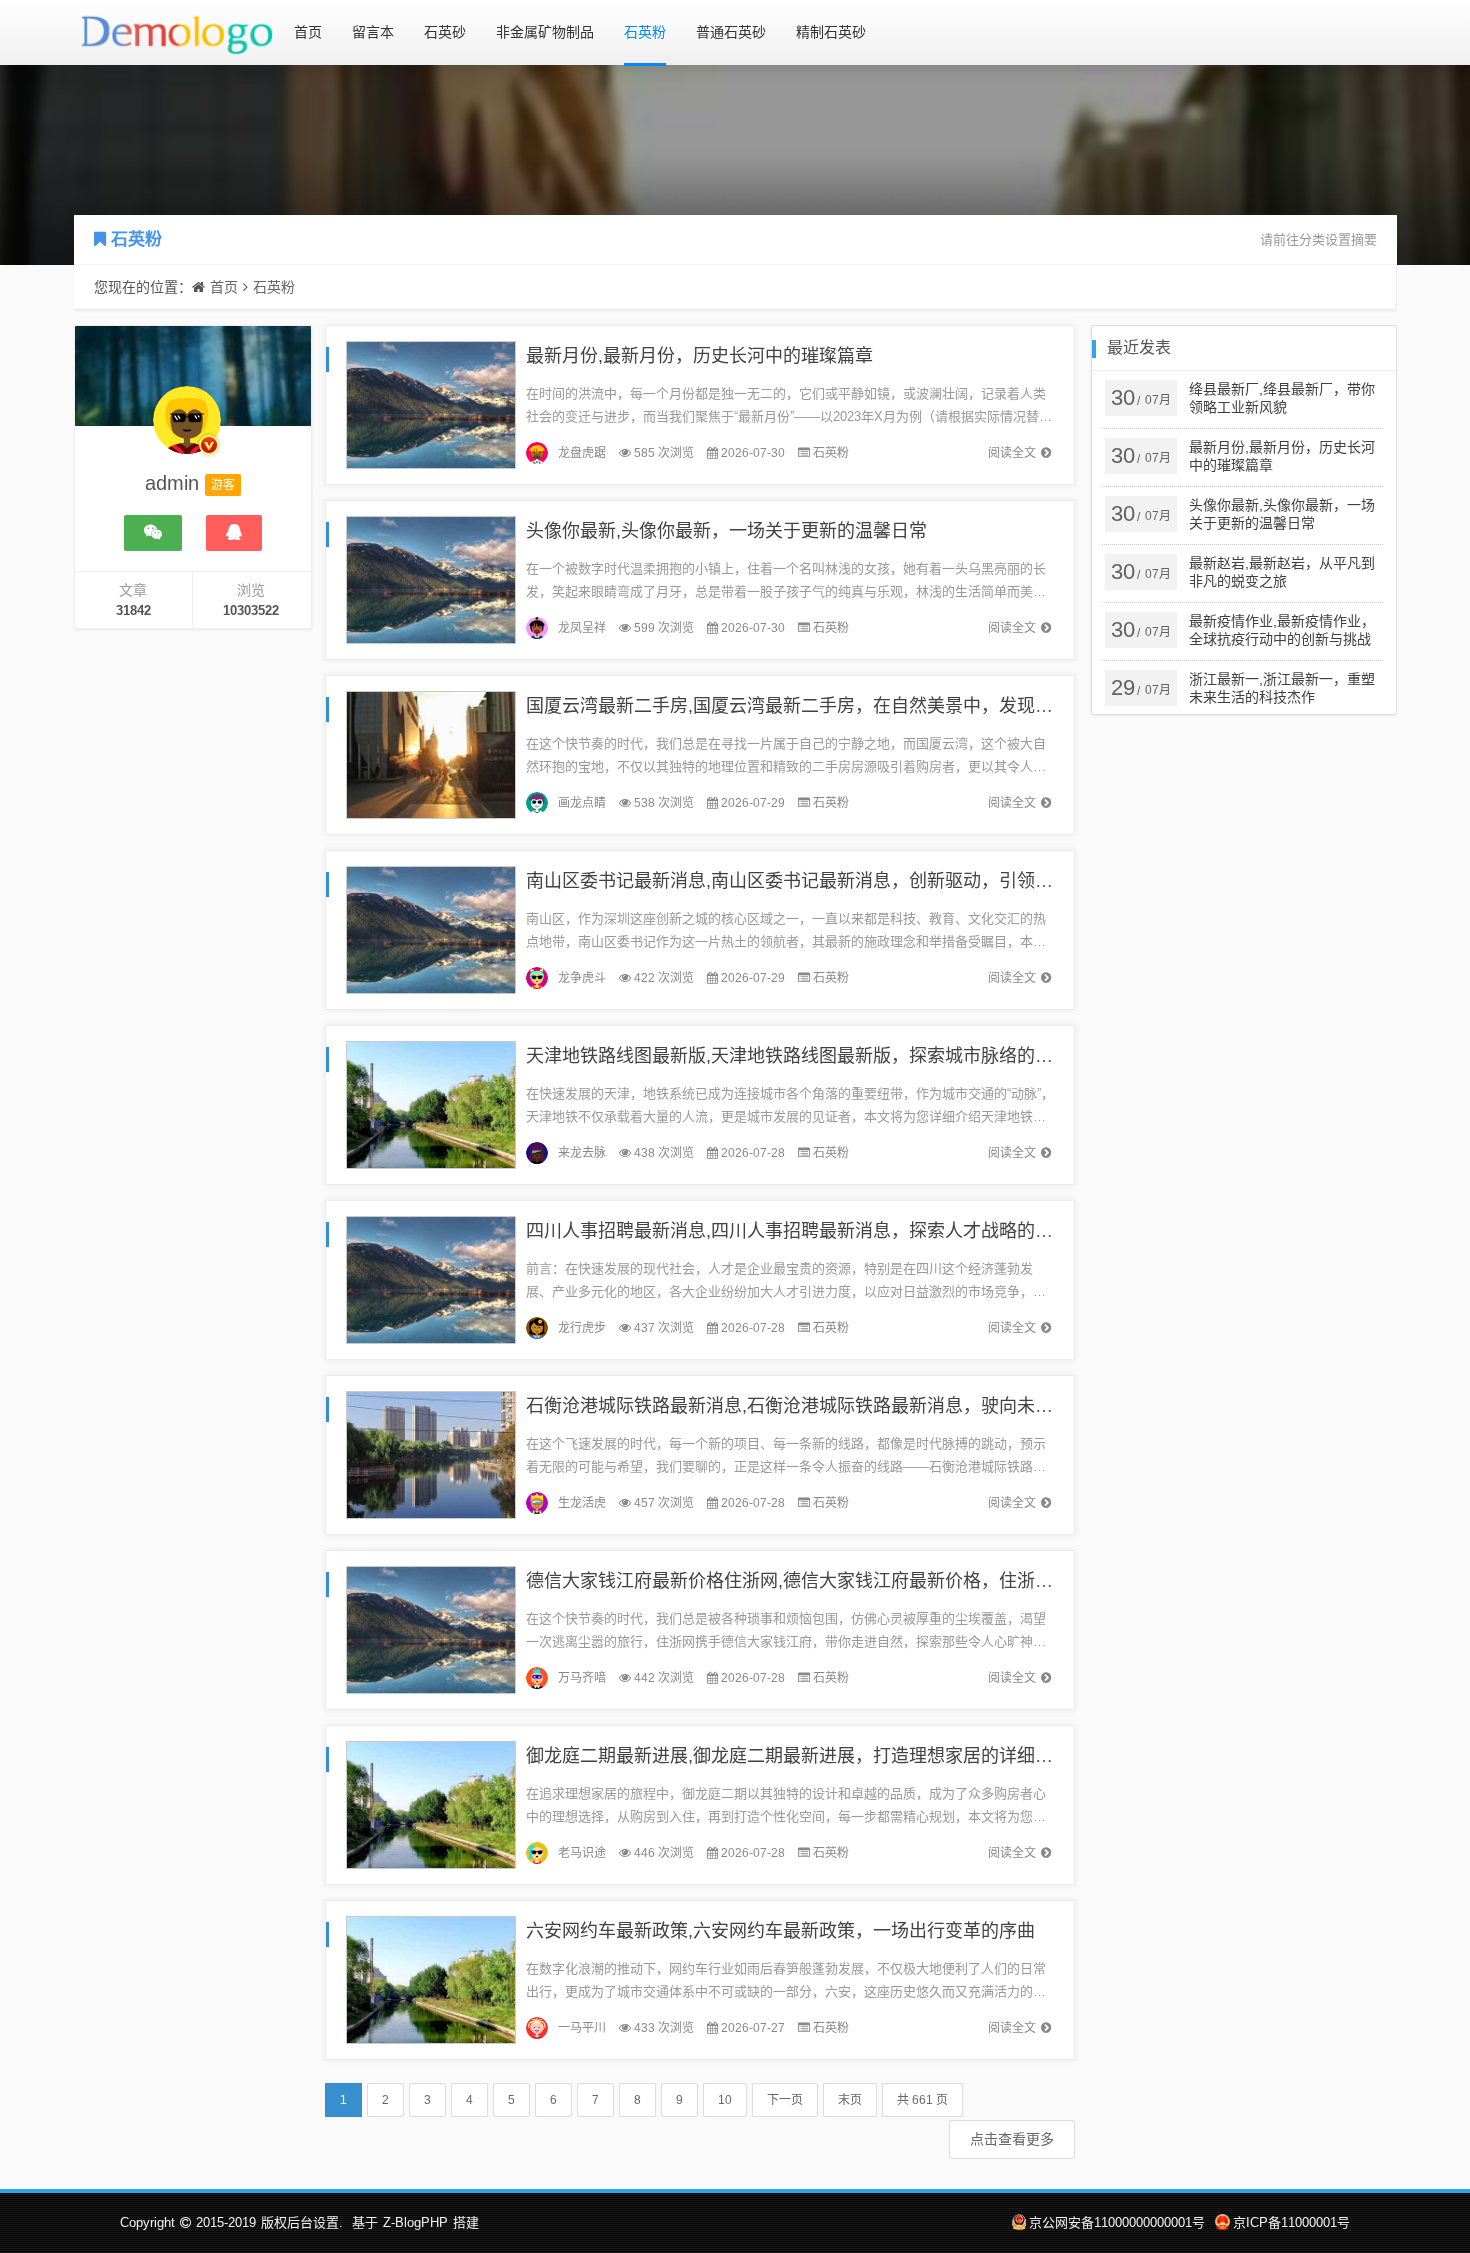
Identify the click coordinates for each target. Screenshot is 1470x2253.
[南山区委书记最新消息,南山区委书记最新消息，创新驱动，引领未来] (431, 928)
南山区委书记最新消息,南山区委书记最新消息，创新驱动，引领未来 (798, 881)
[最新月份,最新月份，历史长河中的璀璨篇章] (431, 403)
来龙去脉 (582, 1153)
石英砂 (445, 32)
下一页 (785, 2100)
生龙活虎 (582, 1503)
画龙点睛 (582, 803)
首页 (308, 32)
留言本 (373, 32)
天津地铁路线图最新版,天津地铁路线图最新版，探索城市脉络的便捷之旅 (816, 1056)
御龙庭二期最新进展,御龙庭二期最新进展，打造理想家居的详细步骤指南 (816, 1756)
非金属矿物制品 (545, 32)
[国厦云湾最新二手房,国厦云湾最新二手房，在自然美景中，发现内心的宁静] (431, 753)
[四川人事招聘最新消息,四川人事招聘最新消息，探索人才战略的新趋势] (431, 1278)
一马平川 (582, 2028)
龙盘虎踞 (582, 453)
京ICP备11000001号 (1291, 2222)
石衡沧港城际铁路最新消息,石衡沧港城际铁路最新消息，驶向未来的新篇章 (825, 1406)
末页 (850, 2100)
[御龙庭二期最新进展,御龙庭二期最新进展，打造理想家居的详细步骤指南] (431, 1803)
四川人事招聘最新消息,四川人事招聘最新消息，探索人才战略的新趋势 (807, 1231)
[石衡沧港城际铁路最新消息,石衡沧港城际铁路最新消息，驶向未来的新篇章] (431, 1453)
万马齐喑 (582, 1678)
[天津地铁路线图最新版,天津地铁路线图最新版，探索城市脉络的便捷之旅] (431, 1103)
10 (725, 2100)
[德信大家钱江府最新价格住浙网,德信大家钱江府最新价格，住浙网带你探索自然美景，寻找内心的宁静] (431, 1628)
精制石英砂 (831, 32)
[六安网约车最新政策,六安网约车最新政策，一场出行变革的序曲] (431, 1978)
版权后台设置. (302, 2222)
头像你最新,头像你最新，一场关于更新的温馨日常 (726, 531)
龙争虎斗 (582, 978)
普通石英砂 (731, 32)
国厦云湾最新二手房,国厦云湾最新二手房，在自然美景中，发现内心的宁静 (825, 706)
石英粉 (645, 32)
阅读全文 (1012, 453)
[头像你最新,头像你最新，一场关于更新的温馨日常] (431, 578)
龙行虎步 (582, 1328)
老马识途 (582, 1853)
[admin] (187, 430)
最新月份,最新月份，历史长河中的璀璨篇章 (699, 356)
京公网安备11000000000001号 (1117, 2222)
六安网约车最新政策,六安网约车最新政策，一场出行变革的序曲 (780, 1931)
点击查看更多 (1012, 2139)
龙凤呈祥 (582, 628)
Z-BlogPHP (415, 2222)
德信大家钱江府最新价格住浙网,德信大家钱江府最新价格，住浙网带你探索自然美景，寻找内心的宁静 (933, 1581)
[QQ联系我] (234, 533)
